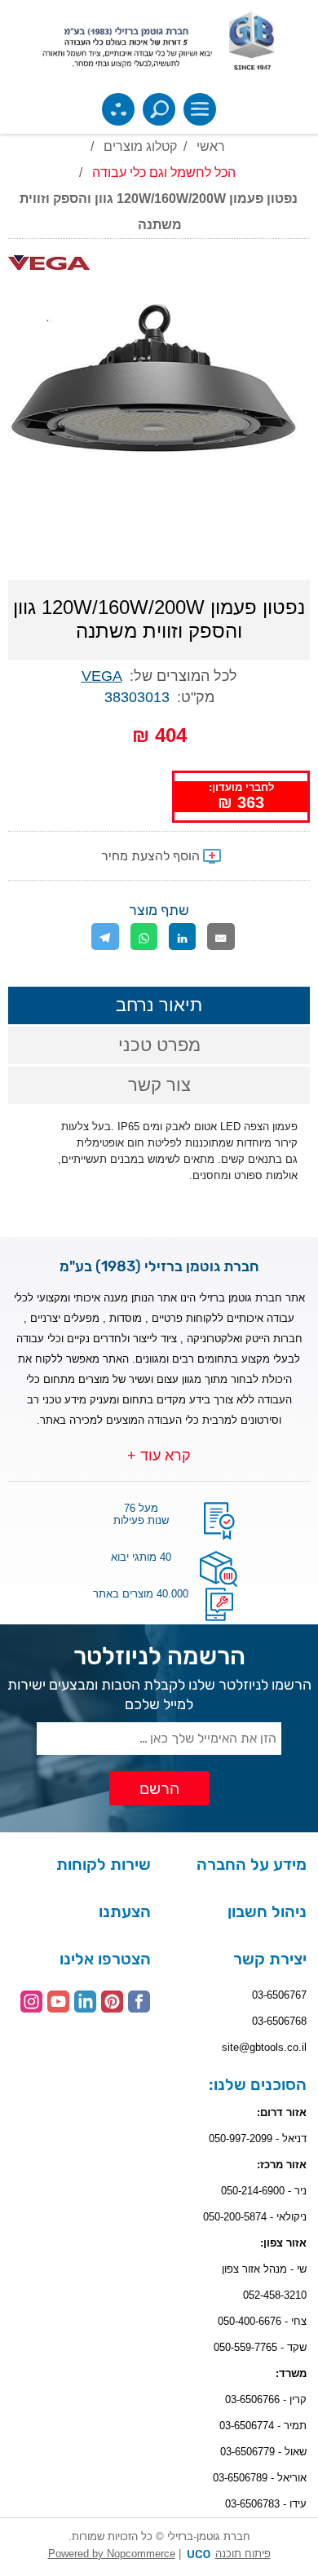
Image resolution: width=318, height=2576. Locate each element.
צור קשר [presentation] (159, 1085)
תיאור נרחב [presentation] (159, 1005)
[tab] (159, 1005)
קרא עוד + (159, 1456)
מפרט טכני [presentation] (159, 1045)
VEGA (102, 676)
